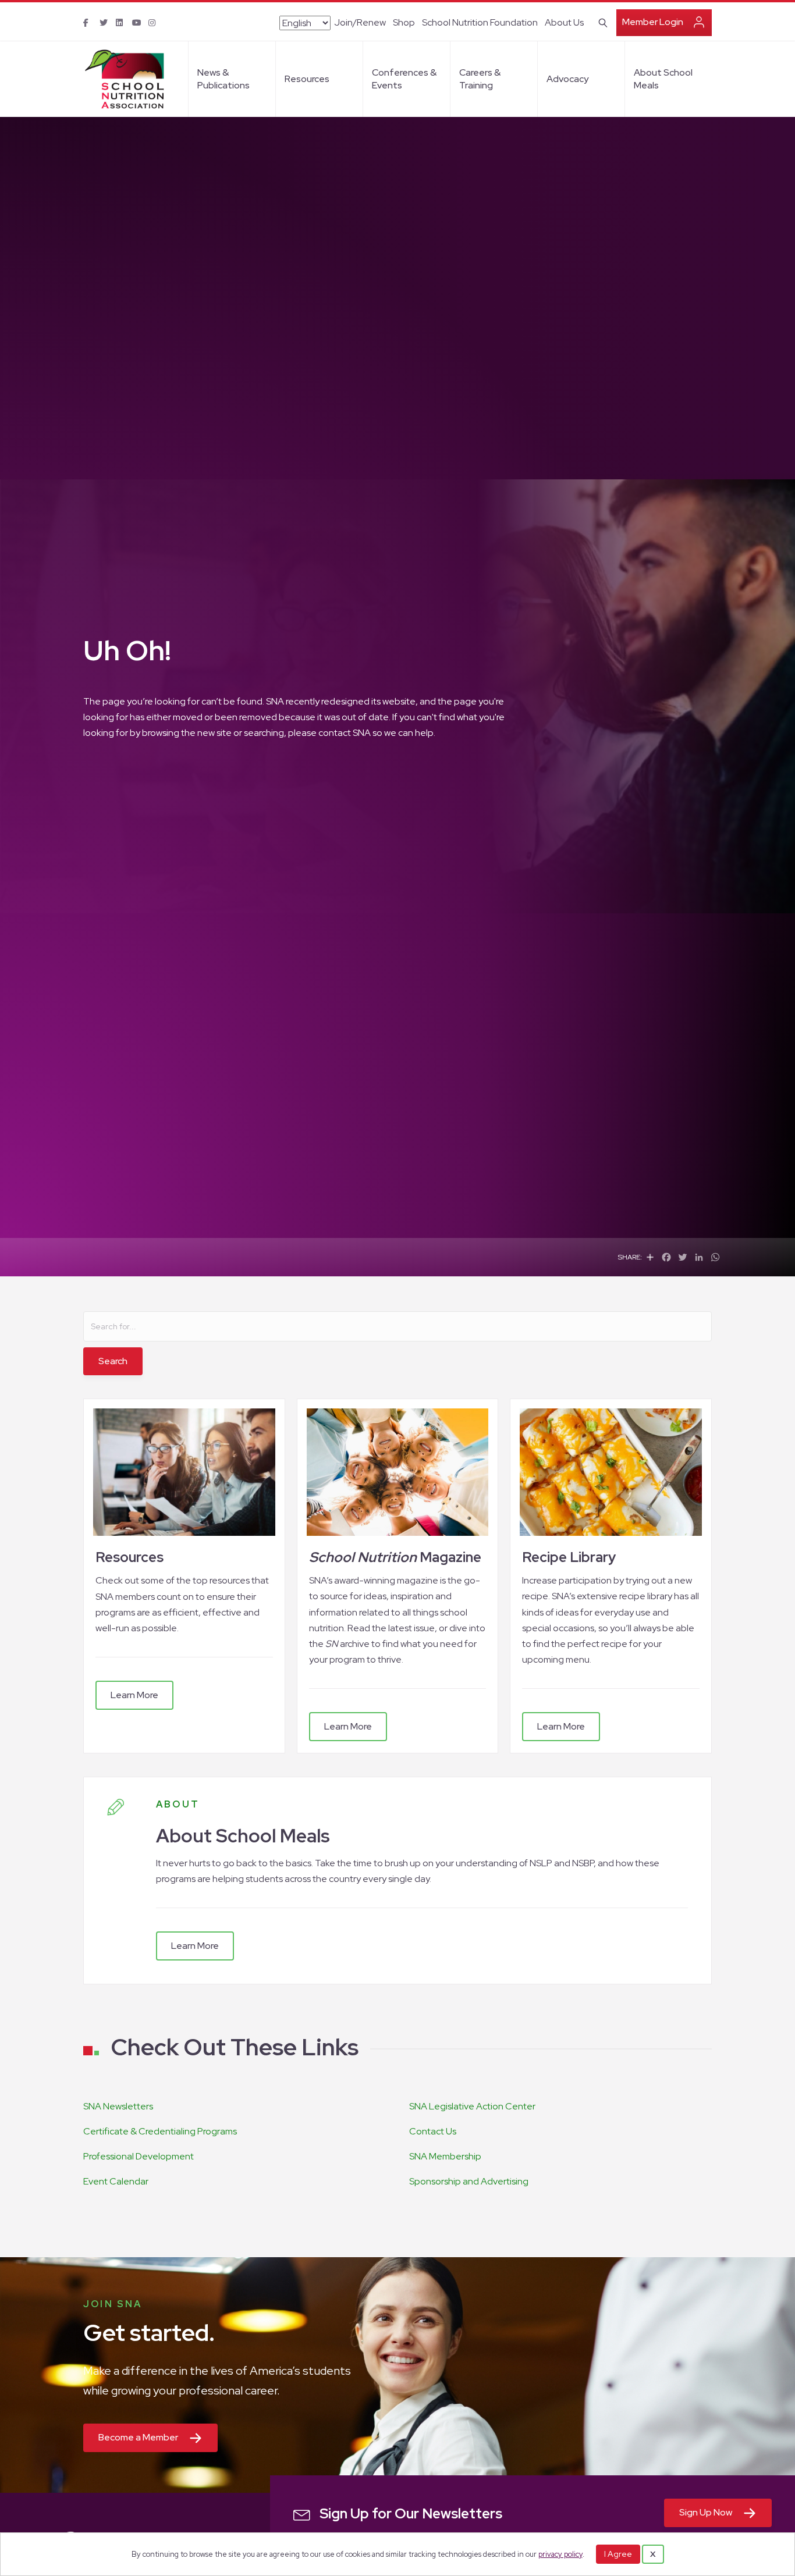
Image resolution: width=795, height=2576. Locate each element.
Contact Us (433, 2131)
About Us (564, 22)
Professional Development (139, 2156)
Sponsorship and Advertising (469, 2181)
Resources (307, 79)
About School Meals (663, 79)
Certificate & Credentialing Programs (160, 2131)
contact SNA (345, 733)
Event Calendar (116, 2181)
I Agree (618, 2554)
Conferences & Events (404, 79)
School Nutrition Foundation (480, 22)
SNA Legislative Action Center (472, 2106)
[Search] (601, 22)
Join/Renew (360, 22)
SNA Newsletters (118, 2106)
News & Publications (223, 79)
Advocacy (567, 79)
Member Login (653, 22)
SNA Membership (445, 2156)
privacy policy (560, 2554)
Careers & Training (480, 79)
